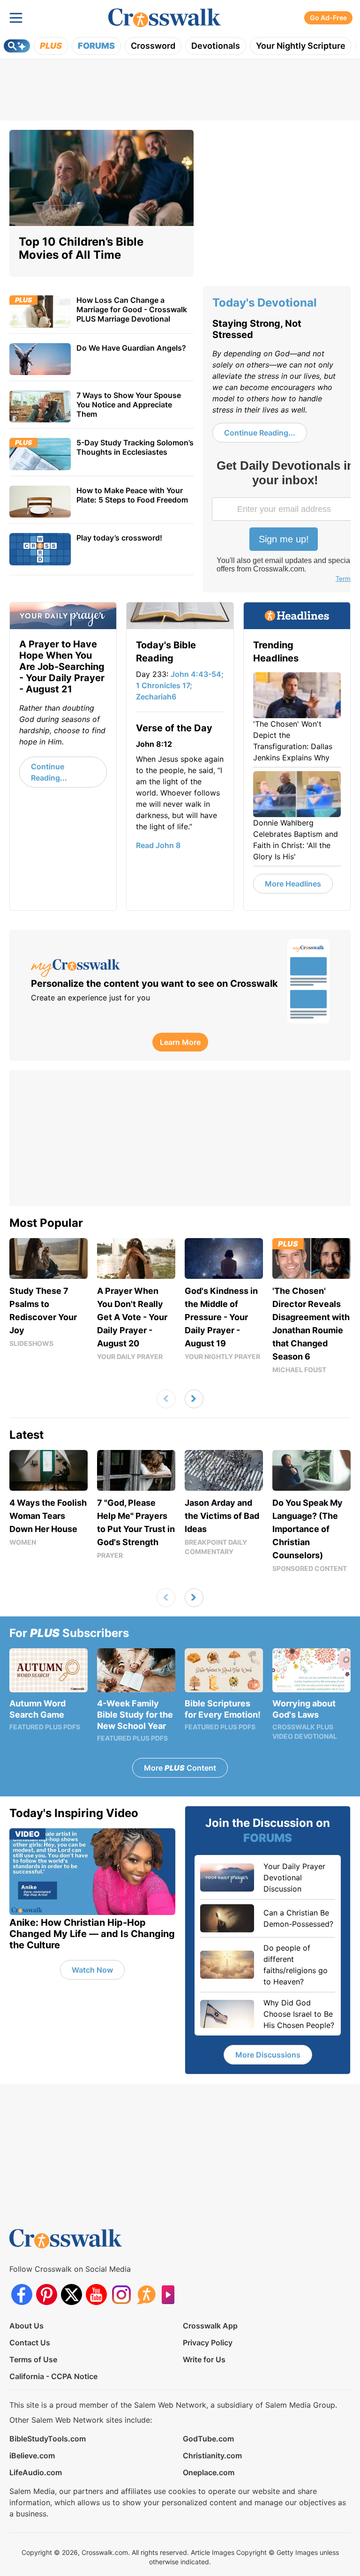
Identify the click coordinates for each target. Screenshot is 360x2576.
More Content (180, 1768)
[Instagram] (121, 2294)
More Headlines (293, 884)
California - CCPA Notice (53, 2376)
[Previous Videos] (166, 1399)
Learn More (180, 1042)
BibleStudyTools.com (48, 2439)
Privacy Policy (208, 2343)
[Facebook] (22, 2294)
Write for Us (204, 2359)
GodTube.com (208, 2439)
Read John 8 (158, 845)
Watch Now (92, 1970)
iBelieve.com (32, 2456)
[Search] (17, 46)
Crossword (153, 46)
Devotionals (216, 46)
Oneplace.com (209, 2472)
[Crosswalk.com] (165, 18)
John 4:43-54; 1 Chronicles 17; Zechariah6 (180, 685)
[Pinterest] (47, 2294)
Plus (51, 46)
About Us (26, 2326)
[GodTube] (171, 2294)
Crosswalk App (210, 2326)
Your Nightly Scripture (301, 46)
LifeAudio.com (36, 2472)
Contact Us (30, 2343)
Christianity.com (212, 2456)
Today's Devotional (265, 303)
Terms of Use (33, 2359)
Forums (96, 46)
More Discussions (268, 2055)
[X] (71, 2294)
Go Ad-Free (328, 18)
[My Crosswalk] (154, 968)
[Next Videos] (194, 1399)
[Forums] (146, 2294)
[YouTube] (96, 2294)
